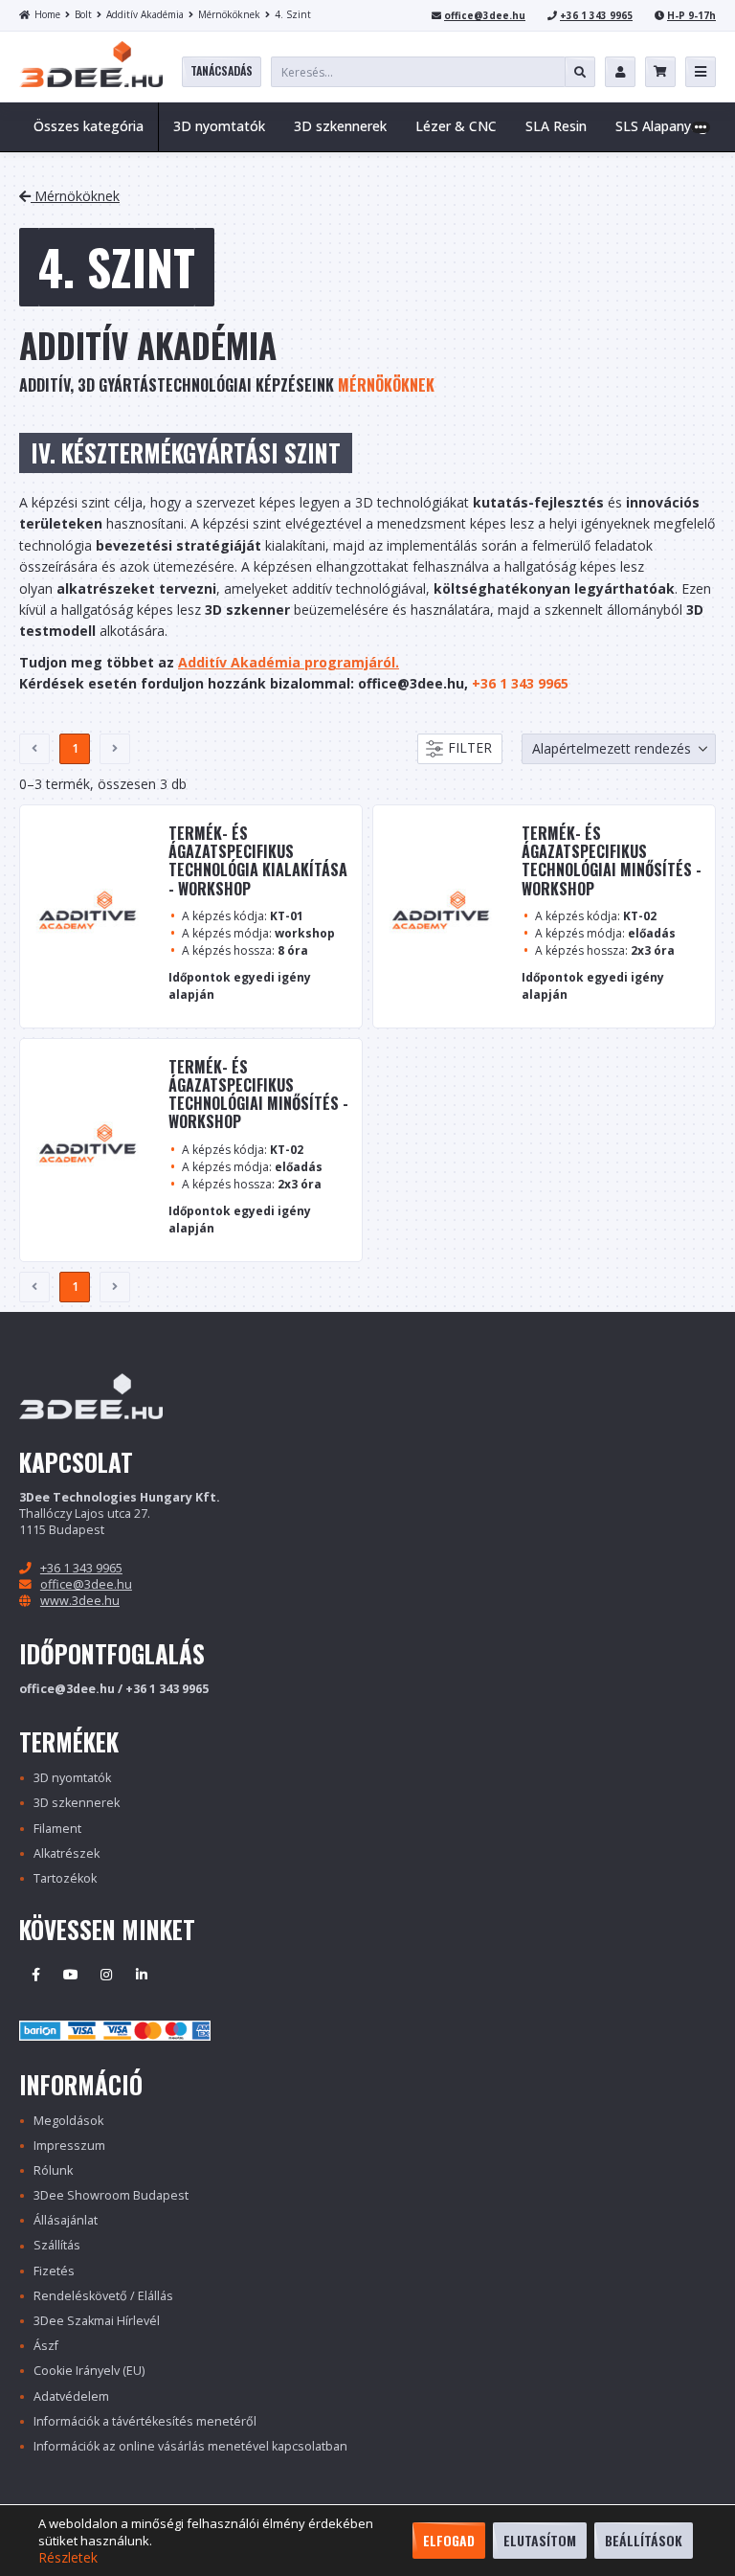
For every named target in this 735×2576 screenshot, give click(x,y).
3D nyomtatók (72, 1778)
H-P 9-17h (691, 15)
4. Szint (293, 14)
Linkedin (142, 1975)
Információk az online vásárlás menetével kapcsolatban (190, 2446)
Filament (57, 1829)
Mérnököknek (229, 14)
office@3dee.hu (485, 15)
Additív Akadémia (145, 14)
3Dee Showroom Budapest (111, 2195)
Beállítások (644, 2540)
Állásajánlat (66, 2220)
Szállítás (57, 2245)
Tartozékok (65, 1878)
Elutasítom (540, 2540)
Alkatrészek (67, 1853)
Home (47, 14)
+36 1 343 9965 (596, 15)
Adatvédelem (71, 2396)
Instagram (106, 1975)
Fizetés (54, 2271)
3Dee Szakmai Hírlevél (97, 2321)
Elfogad (449, 2540)
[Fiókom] (620, 72)
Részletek (68, 2558)
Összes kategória (89, 126)
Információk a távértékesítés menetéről (145, 2421)
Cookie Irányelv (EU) (89, 2371)
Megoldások (68, 2121)
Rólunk (53, 2170)
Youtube (71, 1975)
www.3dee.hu (80, 1601)
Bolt (83, 14)
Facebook (35, 1975)
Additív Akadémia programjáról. (289, 662)
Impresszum (69, 2146)
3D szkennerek (77, 1803)
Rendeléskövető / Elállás (103, 2296)
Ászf (46, 2346)
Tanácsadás (222, 70)
